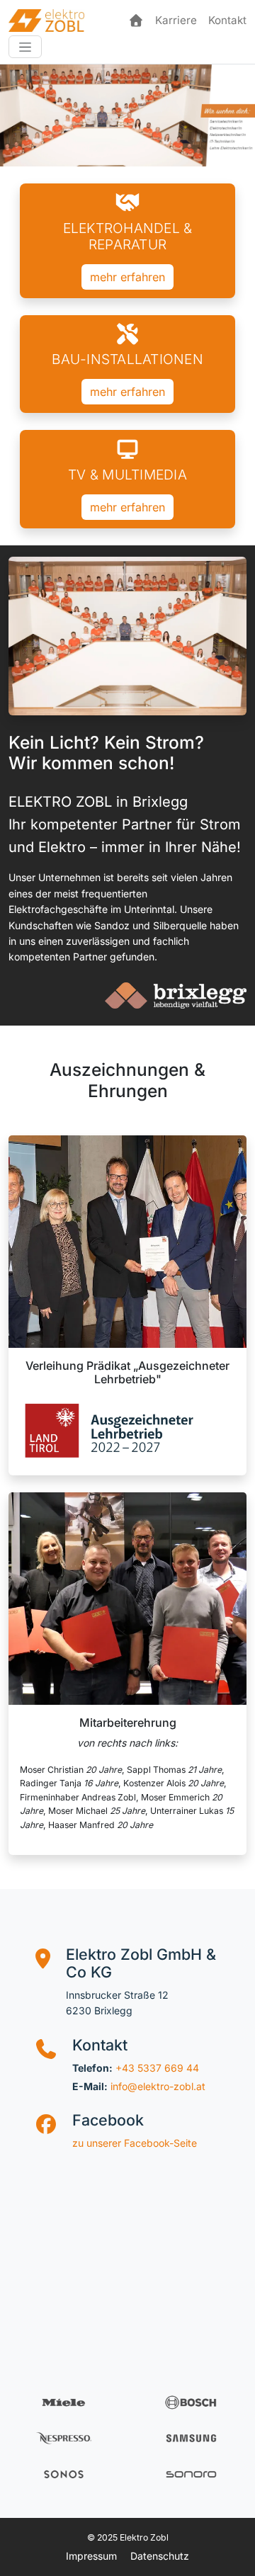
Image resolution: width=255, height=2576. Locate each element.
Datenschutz (160, 2556)
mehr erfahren (127, 277)
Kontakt (227, 20)
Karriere (176, 20)
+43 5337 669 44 (157, 2068)
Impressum (91, 2556)
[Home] (136, 21)
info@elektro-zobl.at (158, 2086)
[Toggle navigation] (25, 47)
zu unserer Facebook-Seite (135, 2143)
